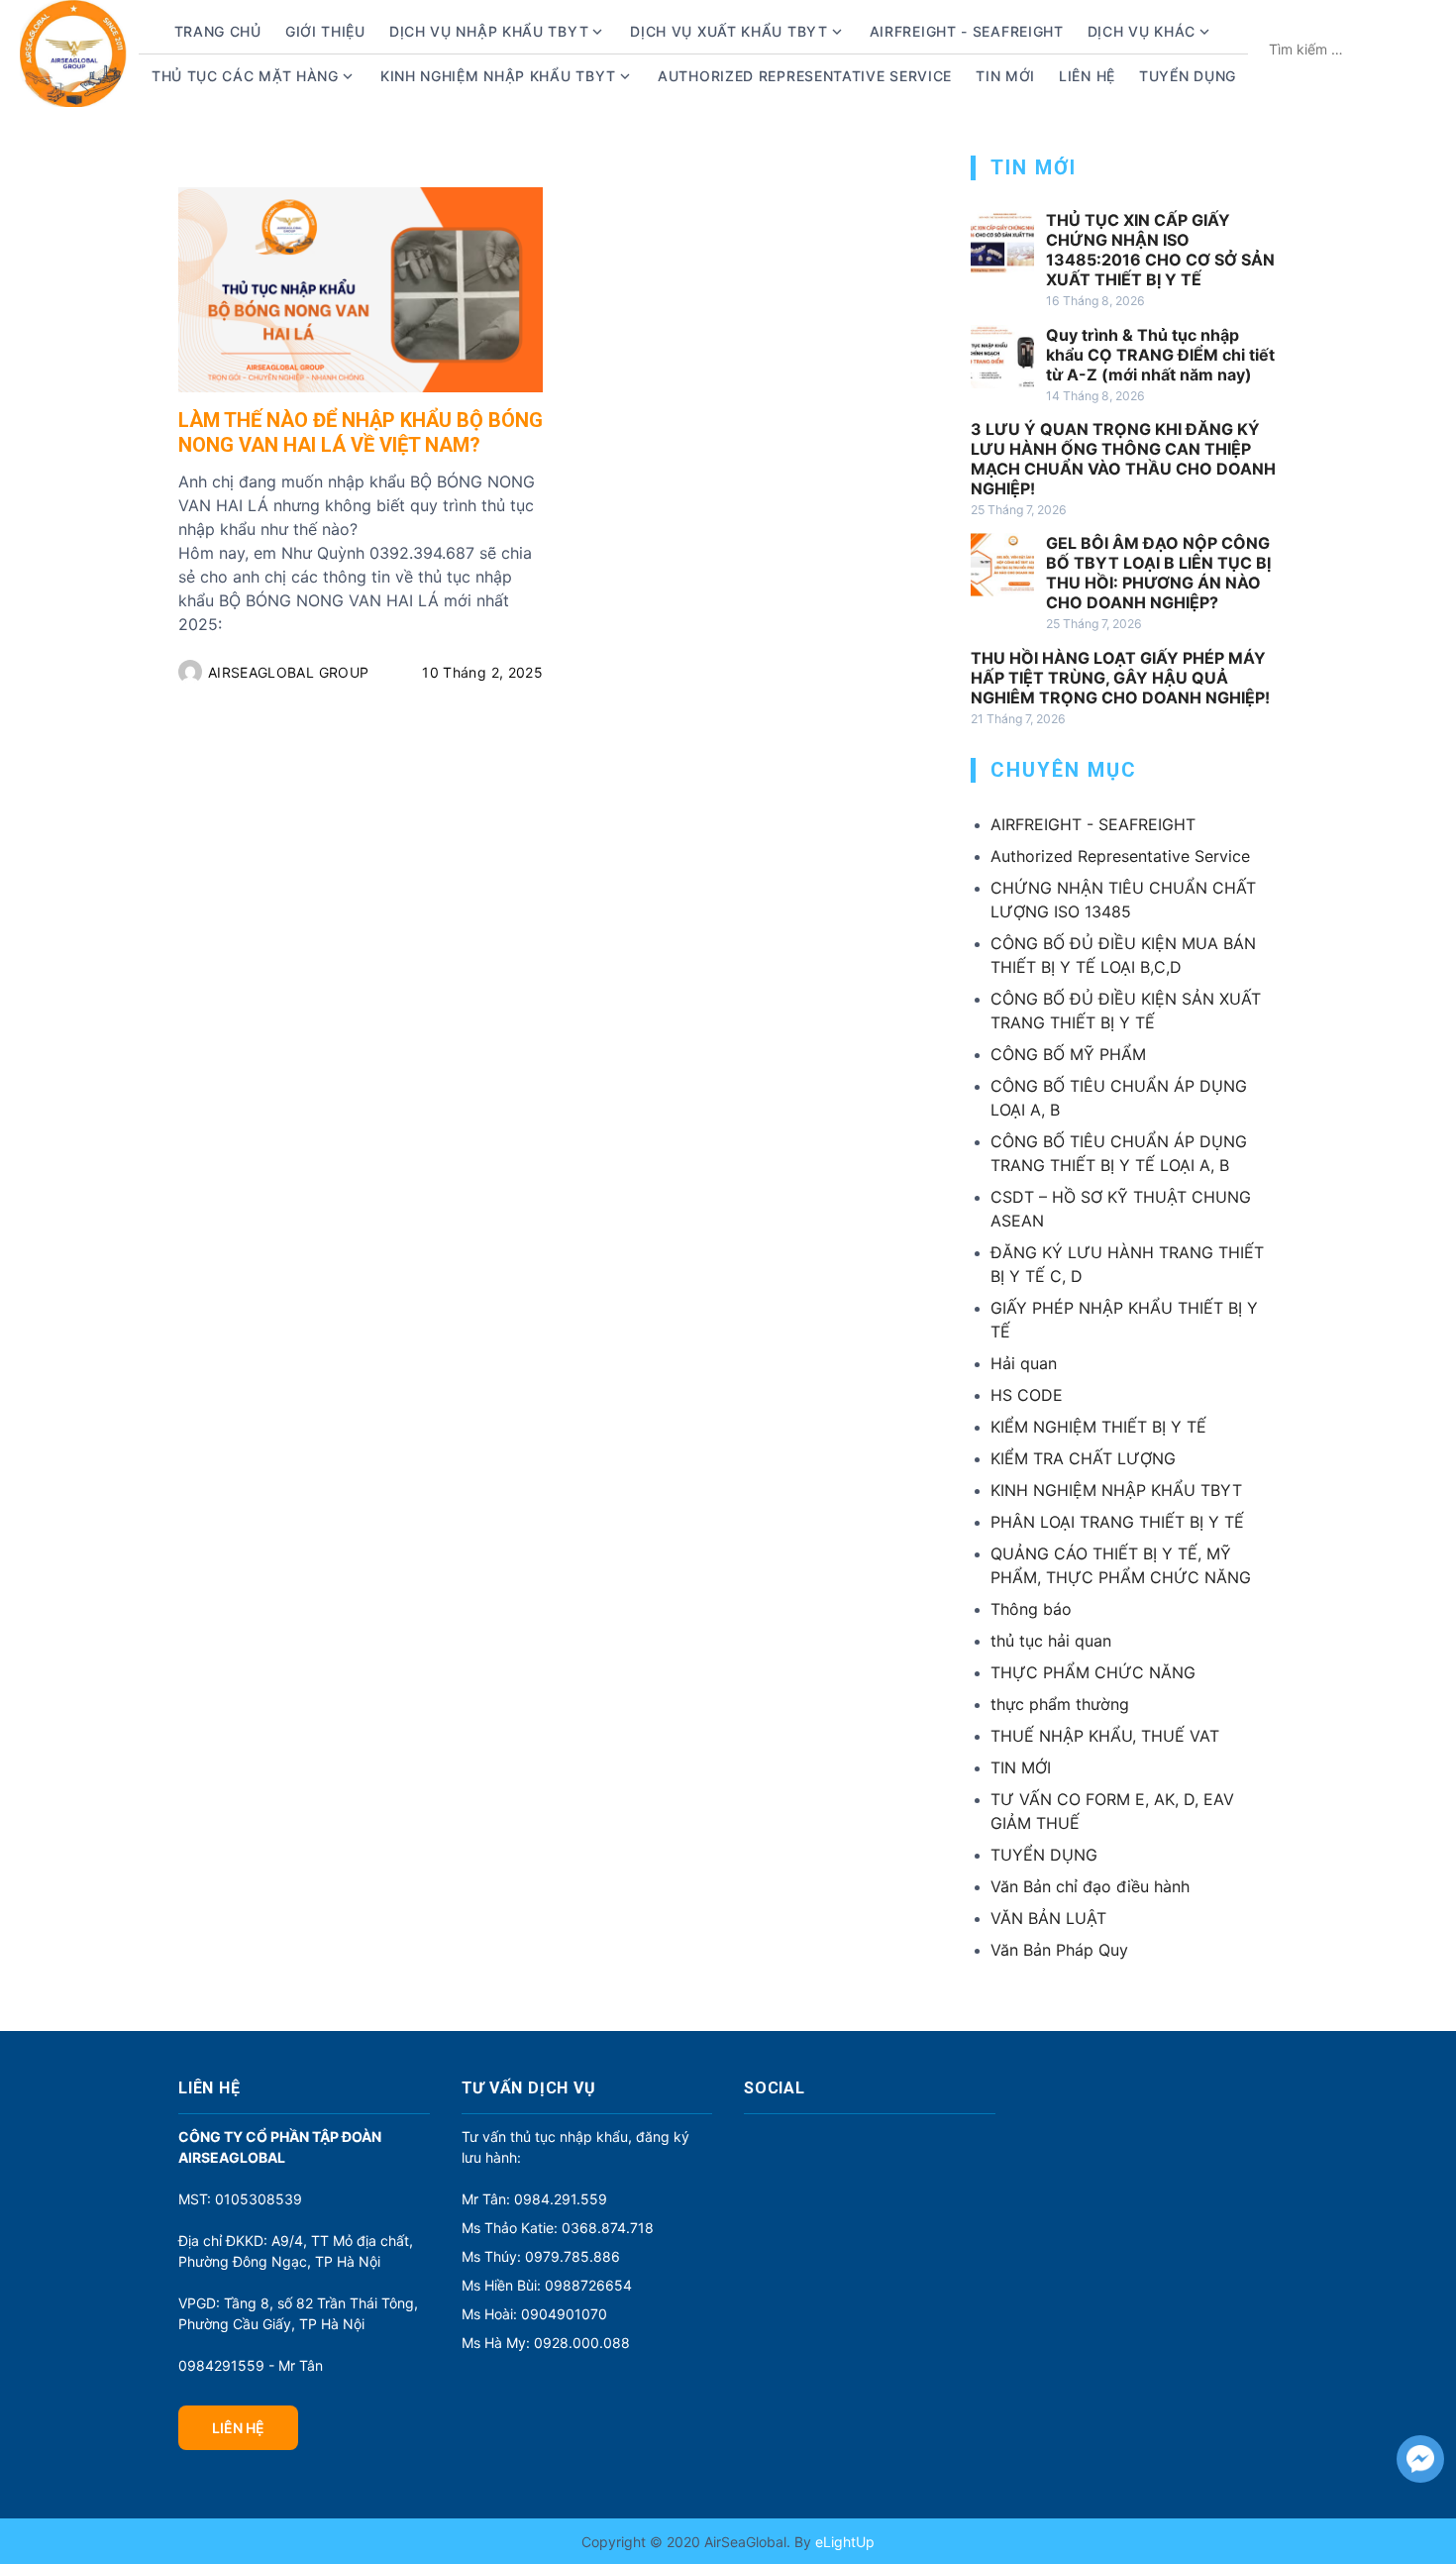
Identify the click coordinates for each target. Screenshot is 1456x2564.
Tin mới (1005, 76)
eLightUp (843, 2542)
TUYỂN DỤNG (1188, 76)
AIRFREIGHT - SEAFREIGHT (967, 31)
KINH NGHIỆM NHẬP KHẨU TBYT (1116, 1490)
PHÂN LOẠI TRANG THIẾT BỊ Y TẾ (1117, 1522)
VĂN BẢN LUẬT (1048, 1918)
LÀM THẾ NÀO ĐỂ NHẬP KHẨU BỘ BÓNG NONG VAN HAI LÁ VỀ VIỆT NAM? (361, 432)
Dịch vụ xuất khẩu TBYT (728, 31)
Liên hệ (1087, 76)
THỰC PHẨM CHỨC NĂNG (1093, 1672)
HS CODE (1027, 1395)
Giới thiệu (325, 31)
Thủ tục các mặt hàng (245, 76)
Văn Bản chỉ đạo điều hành (1090, 1886)
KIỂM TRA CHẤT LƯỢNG (1083, 1458)
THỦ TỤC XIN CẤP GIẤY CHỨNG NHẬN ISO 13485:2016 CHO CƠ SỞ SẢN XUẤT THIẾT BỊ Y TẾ (1160, 250)
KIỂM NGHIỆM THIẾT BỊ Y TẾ (1098, 1427)
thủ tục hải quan (1051, 1641)
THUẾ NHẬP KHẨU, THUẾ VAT (1105, 1736)
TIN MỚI (1021, 1767)
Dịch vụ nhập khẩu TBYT (489, 31)
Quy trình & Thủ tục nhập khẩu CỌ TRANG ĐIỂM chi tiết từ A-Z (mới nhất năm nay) (1160, 355)
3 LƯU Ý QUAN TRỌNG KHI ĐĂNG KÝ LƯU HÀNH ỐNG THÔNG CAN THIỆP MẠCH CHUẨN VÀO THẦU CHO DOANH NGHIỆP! (1123, 459)
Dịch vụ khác (1142, 31)
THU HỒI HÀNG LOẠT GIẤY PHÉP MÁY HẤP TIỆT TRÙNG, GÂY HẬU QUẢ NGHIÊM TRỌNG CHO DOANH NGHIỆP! (1120, 678)
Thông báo (1031, 1609)
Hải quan (1024, 1363)
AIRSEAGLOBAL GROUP (288, 672)
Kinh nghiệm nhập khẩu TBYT (498, 76)
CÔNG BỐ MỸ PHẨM (1068, 1054)
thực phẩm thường (1060, 1704)
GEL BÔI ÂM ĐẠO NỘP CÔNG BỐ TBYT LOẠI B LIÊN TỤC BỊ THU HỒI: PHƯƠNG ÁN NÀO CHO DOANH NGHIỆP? (1158, 573)
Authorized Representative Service (805, 76)
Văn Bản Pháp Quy (1059, 1950)
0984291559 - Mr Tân (251, 2365)
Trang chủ (218, 31)
